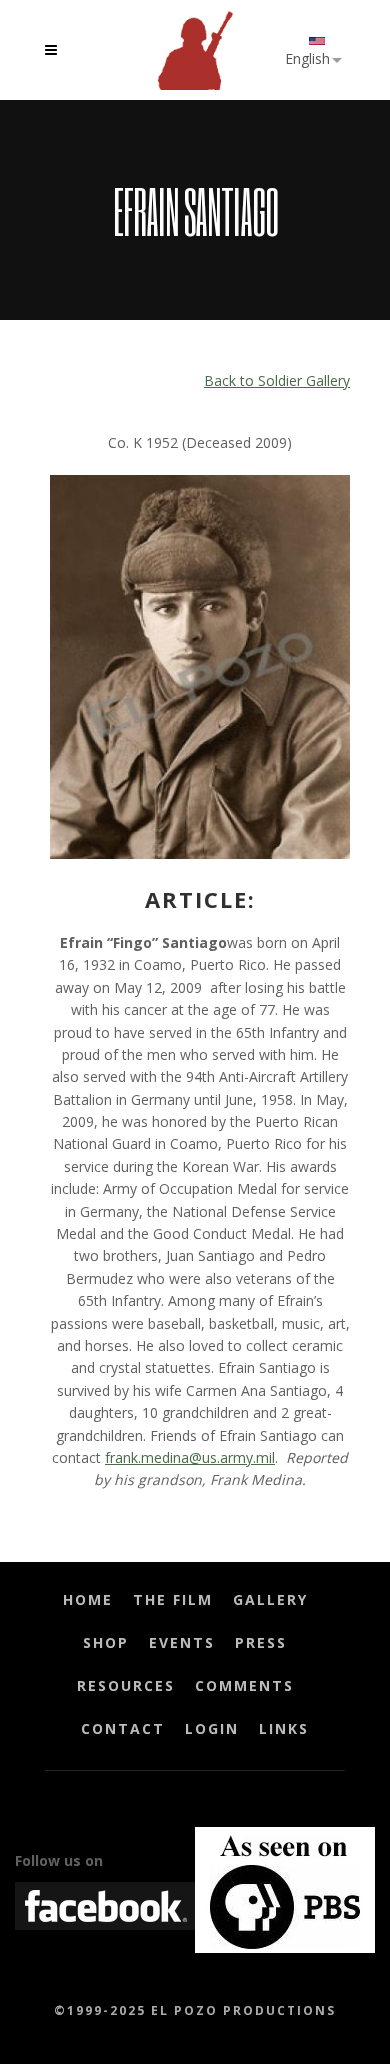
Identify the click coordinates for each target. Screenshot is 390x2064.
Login (212, 1728)
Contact (123, 1728)
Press (261, 1642)
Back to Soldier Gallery (277, 380)
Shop (106, 1642)
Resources (126, 1685)
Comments (244, 1685)
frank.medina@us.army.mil (190, 1457)
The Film (173, 1599)
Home (88, 1599)
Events (182, 1642)
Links (284, 1728)
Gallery (270, 1599)
